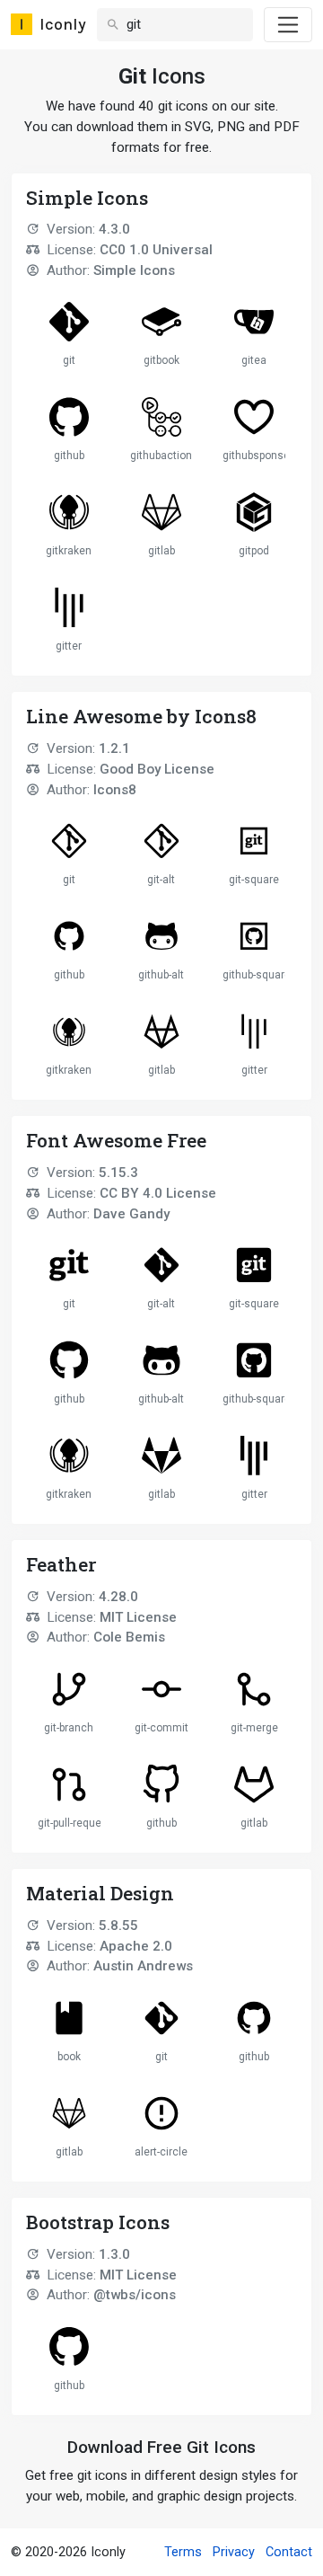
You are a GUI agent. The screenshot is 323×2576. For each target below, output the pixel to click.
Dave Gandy (131, 1214)
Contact (289, 2552)
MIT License (138, 1617)
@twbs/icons (135, 2295)
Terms (183, 2552)
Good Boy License (157, 769)
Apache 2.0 (136, 1946)
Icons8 (115, 790)
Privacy (234, 2552)
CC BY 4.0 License (158, 1193)
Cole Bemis (129, 1637)
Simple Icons (134, 270)
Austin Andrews (143, 1966)
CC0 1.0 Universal (156, 250)
